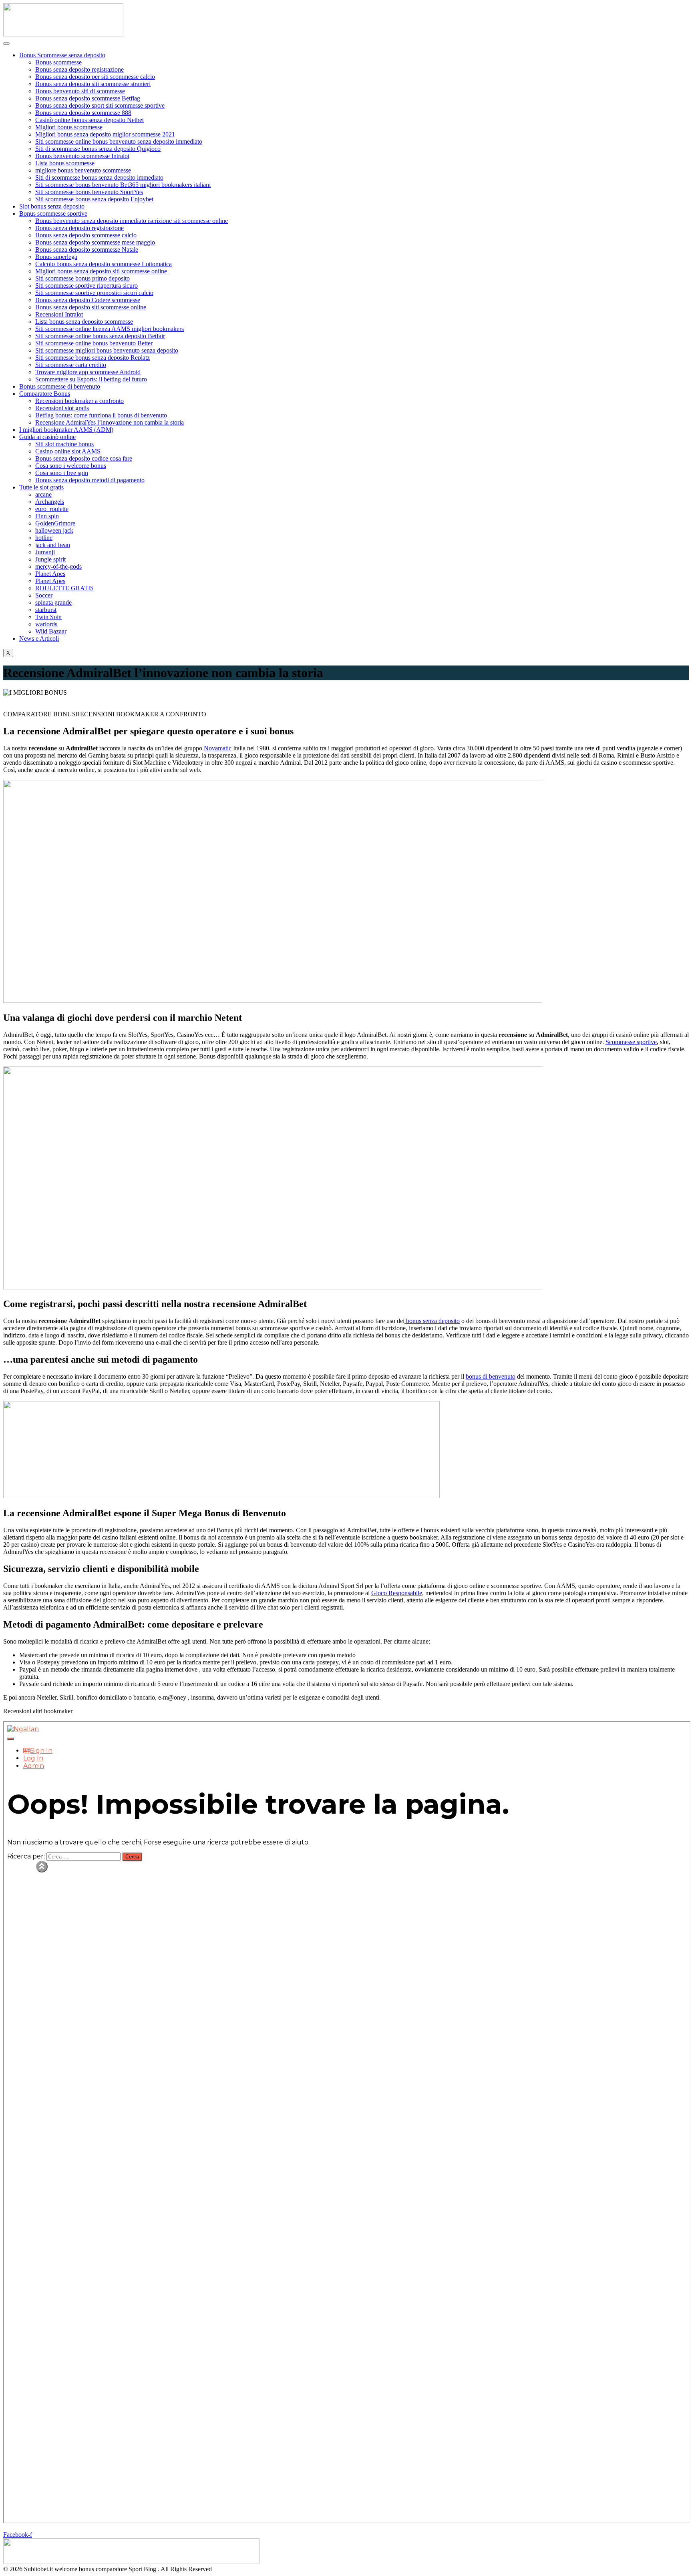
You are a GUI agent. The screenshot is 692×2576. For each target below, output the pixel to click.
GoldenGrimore (55, 523)
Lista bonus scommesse (65, 163)
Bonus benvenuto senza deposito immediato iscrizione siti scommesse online (132, 221)
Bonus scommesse (58, 62)
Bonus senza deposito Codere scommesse (88, 300)
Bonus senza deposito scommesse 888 (83, 113)
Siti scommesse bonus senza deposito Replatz (93, 358)
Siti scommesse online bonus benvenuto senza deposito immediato (119, 141)
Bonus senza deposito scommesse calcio (86, 235)
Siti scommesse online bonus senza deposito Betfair (100, 336)
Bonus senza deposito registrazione (79, 69)
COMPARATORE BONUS (39, 714)
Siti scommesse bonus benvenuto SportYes (89, 192)
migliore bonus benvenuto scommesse (83, 170)
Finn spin (47, 516)
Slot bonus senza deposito (52, 206)
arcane (43, 494)
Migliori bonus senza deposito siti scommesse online (101, 271)
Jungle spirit (50, 559)
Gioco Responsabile (397, 1593)
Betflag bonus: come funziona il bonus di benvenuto (101, 415)
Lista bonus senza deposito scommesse (84, 322)
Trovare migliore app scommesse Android (88, 372)
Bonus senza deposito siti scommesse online (91, 307)
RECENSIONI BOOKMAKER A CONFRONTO (141, 714)
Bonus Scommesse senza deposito (62, 55)
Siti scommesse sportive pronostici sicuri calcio (94, 293)
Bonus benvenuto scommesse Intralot (82, 156)
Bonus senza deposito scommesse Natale (87, 250)
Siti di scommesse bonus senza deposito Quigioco (98, 149)
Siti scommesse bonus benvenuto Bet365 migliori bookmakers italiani (123, 185)
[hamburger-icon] (6, 44)
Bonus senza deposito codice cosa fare (84, 458)
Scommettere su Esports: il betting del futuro (91, 379)
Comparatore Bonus (45, 394)
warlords (46, 624)
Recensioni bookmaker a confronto (79, 401)
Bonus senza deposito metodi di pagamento (90, 480)
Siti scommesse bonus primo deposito (82, 278)
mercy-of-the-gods (58, 566)
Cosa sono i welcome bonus (71, 466)
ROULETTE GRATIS (64, 588)
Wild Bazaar (51, 631)
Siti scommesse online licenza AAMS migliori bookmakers (110, 329)
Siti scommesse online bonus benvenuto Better (94, 343)
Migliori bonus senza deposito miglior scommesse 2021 (105, 134)
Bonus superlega (56, 257)
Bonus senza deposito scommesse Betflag (88, 98)
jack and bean (53, 545)
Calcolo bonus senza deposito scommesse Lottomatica (104, 264)
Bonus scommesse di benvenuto (60, 386)
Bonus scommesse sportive (53, 213)
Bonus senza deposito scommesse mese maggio (95, 242)
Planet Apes (50, 574)
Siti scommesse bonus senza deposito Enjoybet (94, 199)
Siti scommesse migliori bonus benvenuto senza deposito (107, 350)
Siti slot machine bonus (64, 444)
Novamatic (218, 748)
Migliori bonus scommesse (69, 127)
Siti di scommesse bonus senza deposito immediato (99, 177)
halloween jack (54, 530)
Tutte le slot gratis (41, 487)
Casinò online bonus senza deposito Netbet (90, 120)
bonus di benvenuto (491, 1376)
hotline (44, 538)
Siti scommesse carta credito (71, 365)
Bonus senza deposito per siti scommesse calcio (95, 77)
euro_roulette (52, 509)
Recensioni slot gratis (62, 408)
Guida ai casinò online (47, 437)
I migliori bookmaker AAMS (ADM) (66, 430)
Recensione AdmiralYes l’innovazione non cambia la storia (110, 422)
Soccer (44, 595)
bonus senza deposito (432, 1321)
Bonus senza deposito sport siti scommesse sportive (100, 105)
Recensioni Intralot (59, 314)
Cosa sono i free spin (62, 473)
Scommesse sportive (631, 1042)
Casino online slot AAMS (68, 451)
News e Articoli (39, 638)
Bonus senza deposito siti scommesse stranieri (93, 84)
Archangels (50, 502)
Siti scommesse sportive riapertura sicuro (86, 286)
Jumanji (45, 552)
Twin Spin (48, 617)
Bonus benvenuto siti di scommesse (80, 91)
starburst (46, 610)
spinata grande (53, 602)
